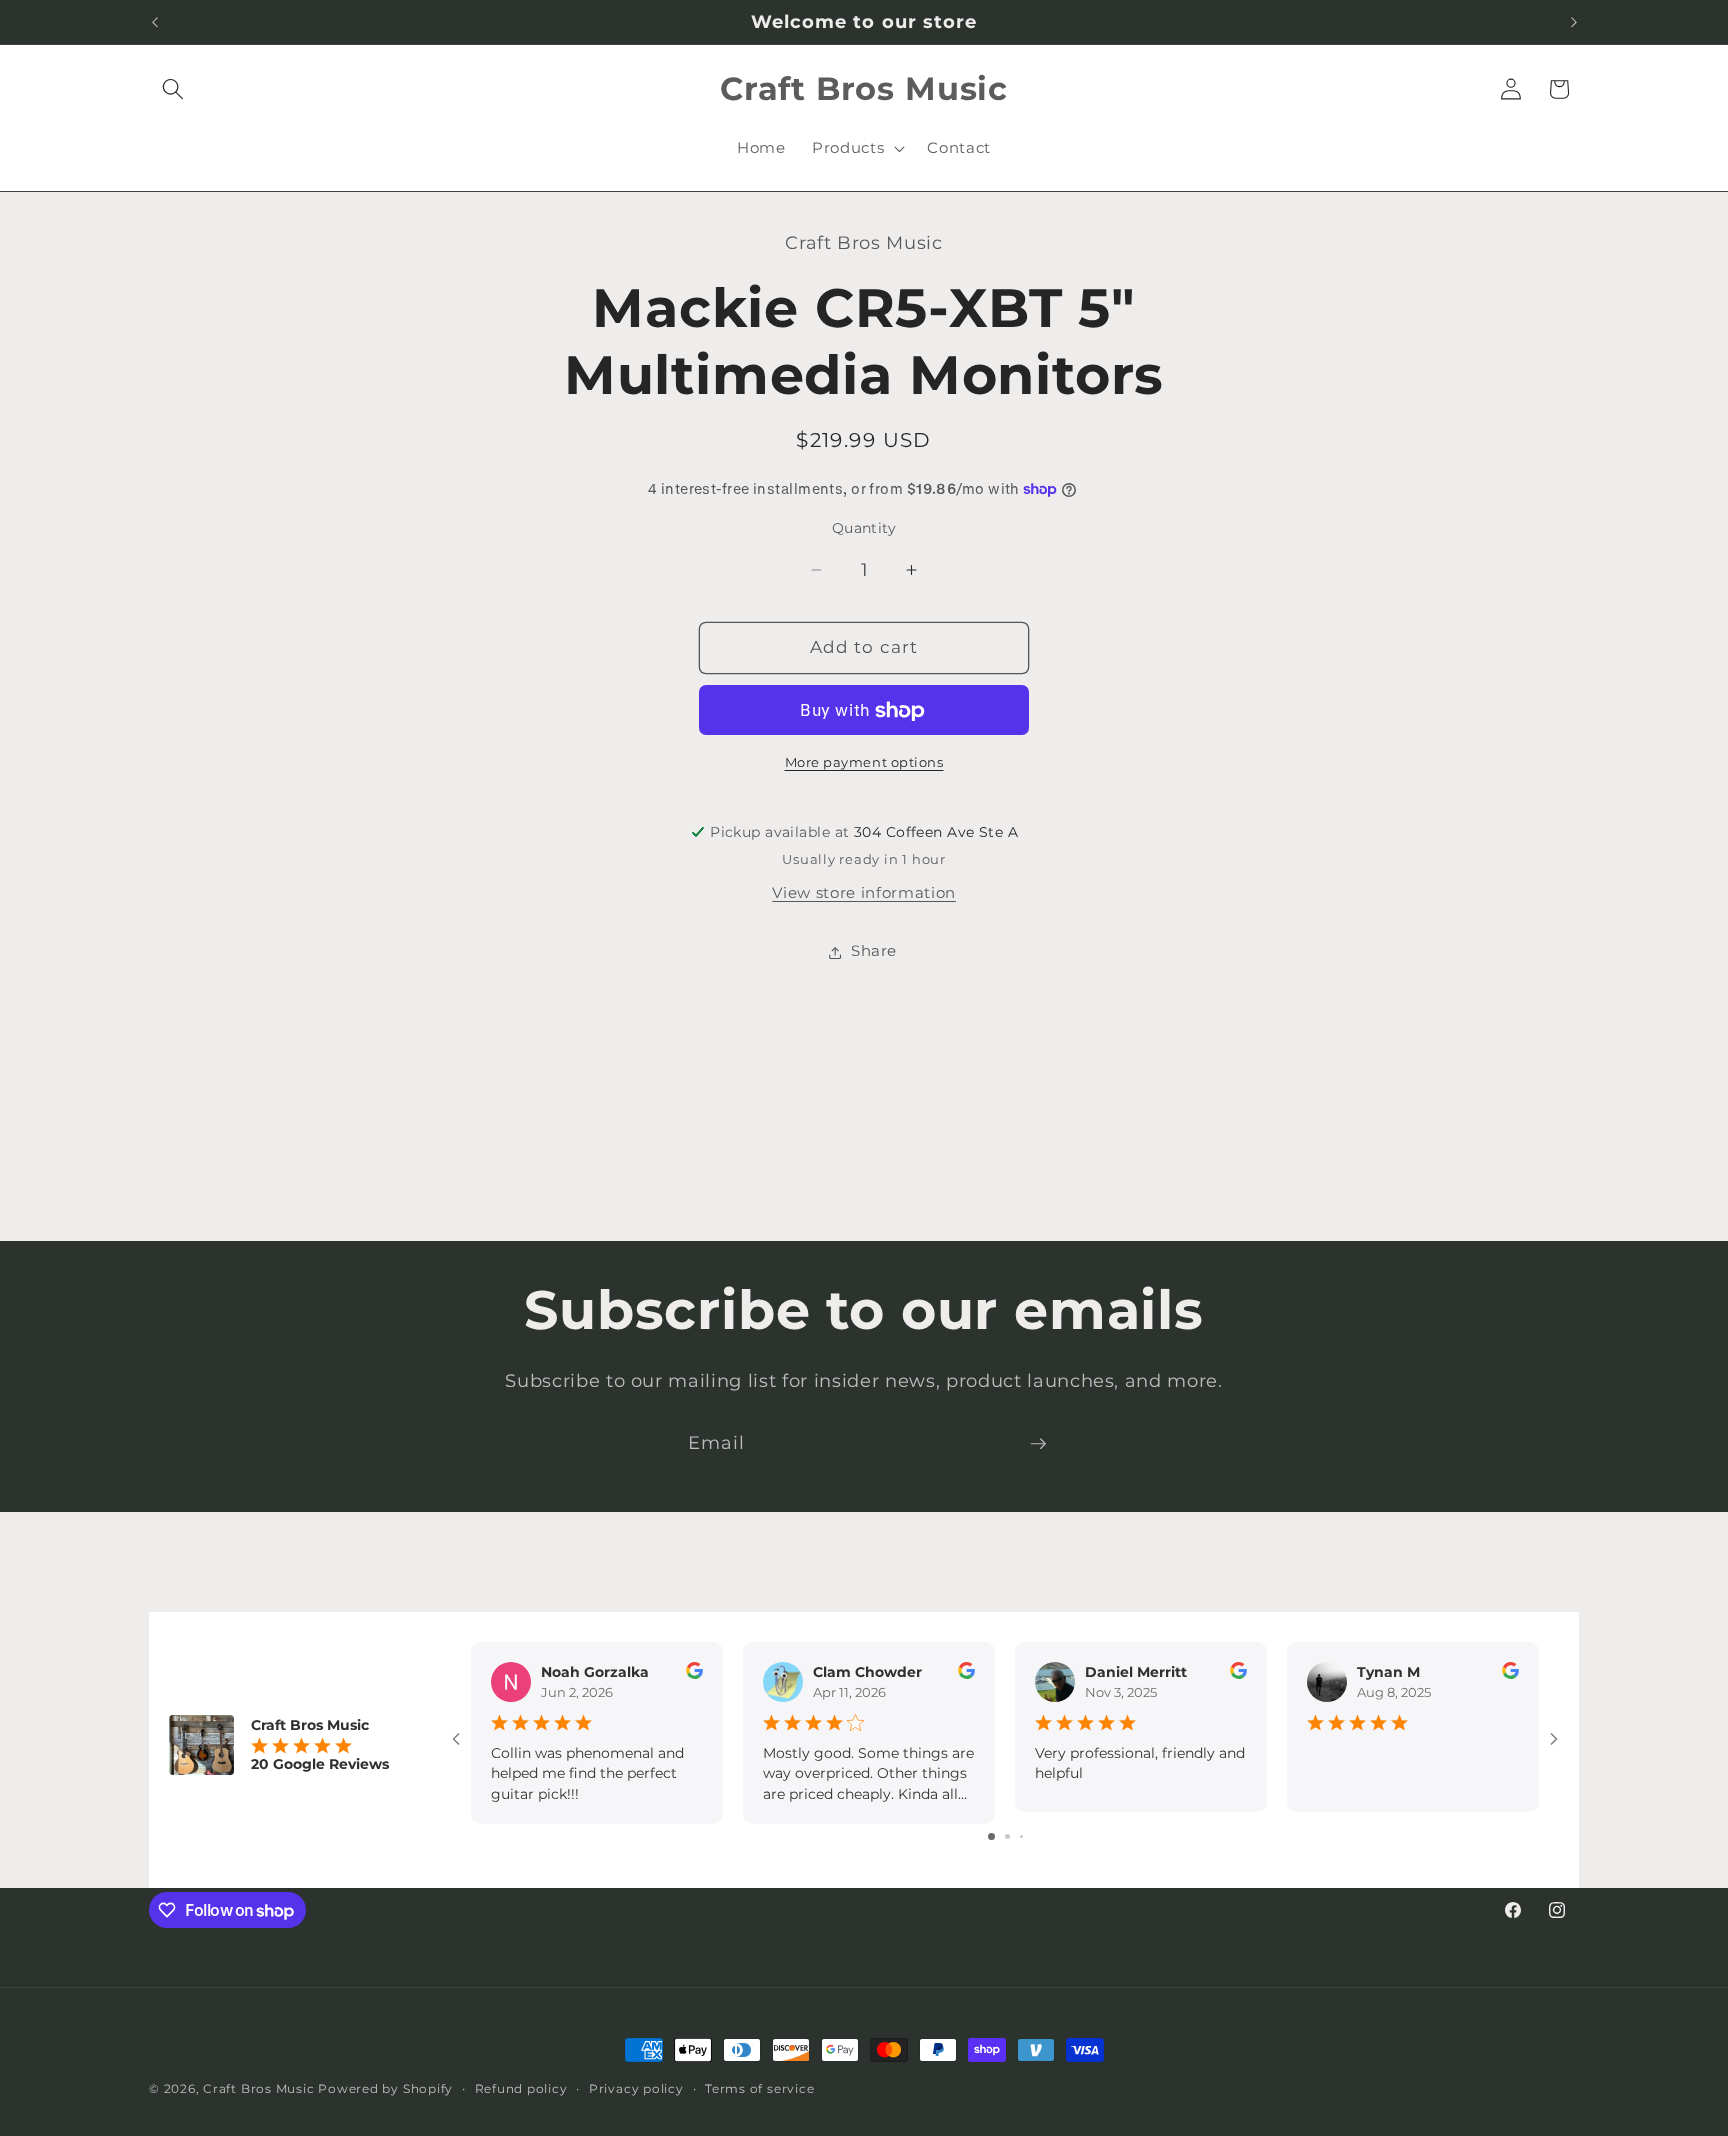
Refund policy (521, 2088)
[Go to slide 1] (991, 1836)
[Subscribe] (1038, 1444)
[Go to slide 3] (1021, 1836)
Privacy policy (636, 2088)
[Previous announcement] (155, 22)
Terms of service (759, 2088)
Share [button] (874, 951)
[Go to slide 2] (1007, 1836)
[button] (173, 89)
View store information (864, 893)
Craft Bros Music (258, 2088)
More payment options (864, 762)
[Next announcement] (1574, 22)
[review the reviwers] (694, 1674)
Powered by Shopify (385, 2088)
